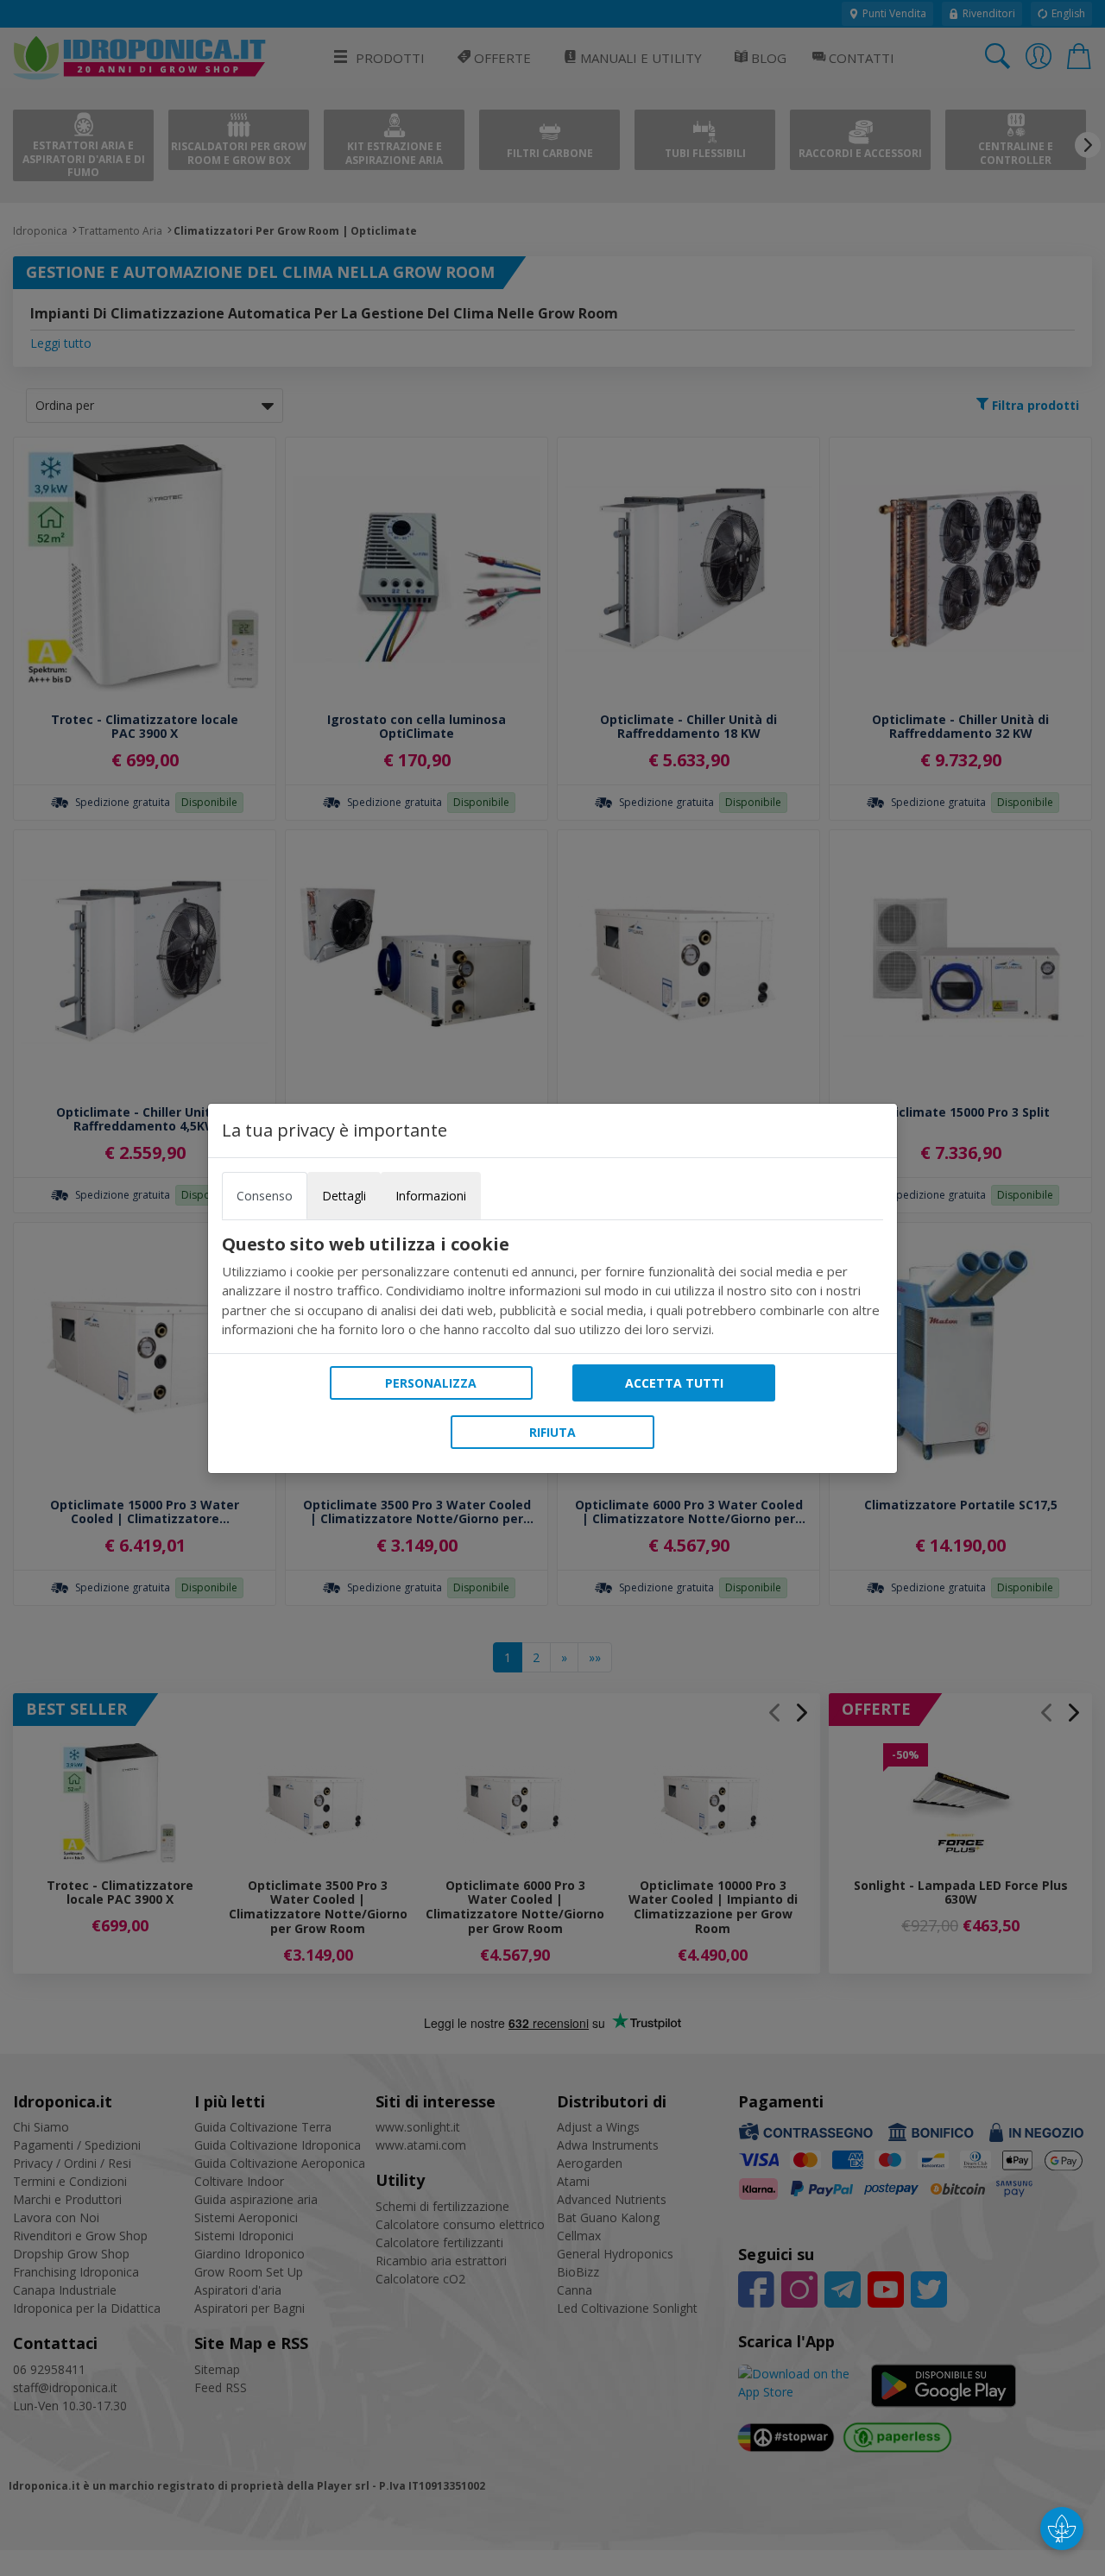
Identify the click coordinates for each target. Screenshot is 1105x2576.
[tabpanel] (552, 1287)
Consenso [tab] (265, 1196)
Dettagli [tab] (344, 1196)
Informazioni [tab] (431, 1196)
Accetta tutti (674, 1383)
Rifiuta (552, 1432)
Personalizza (431, 1383)
